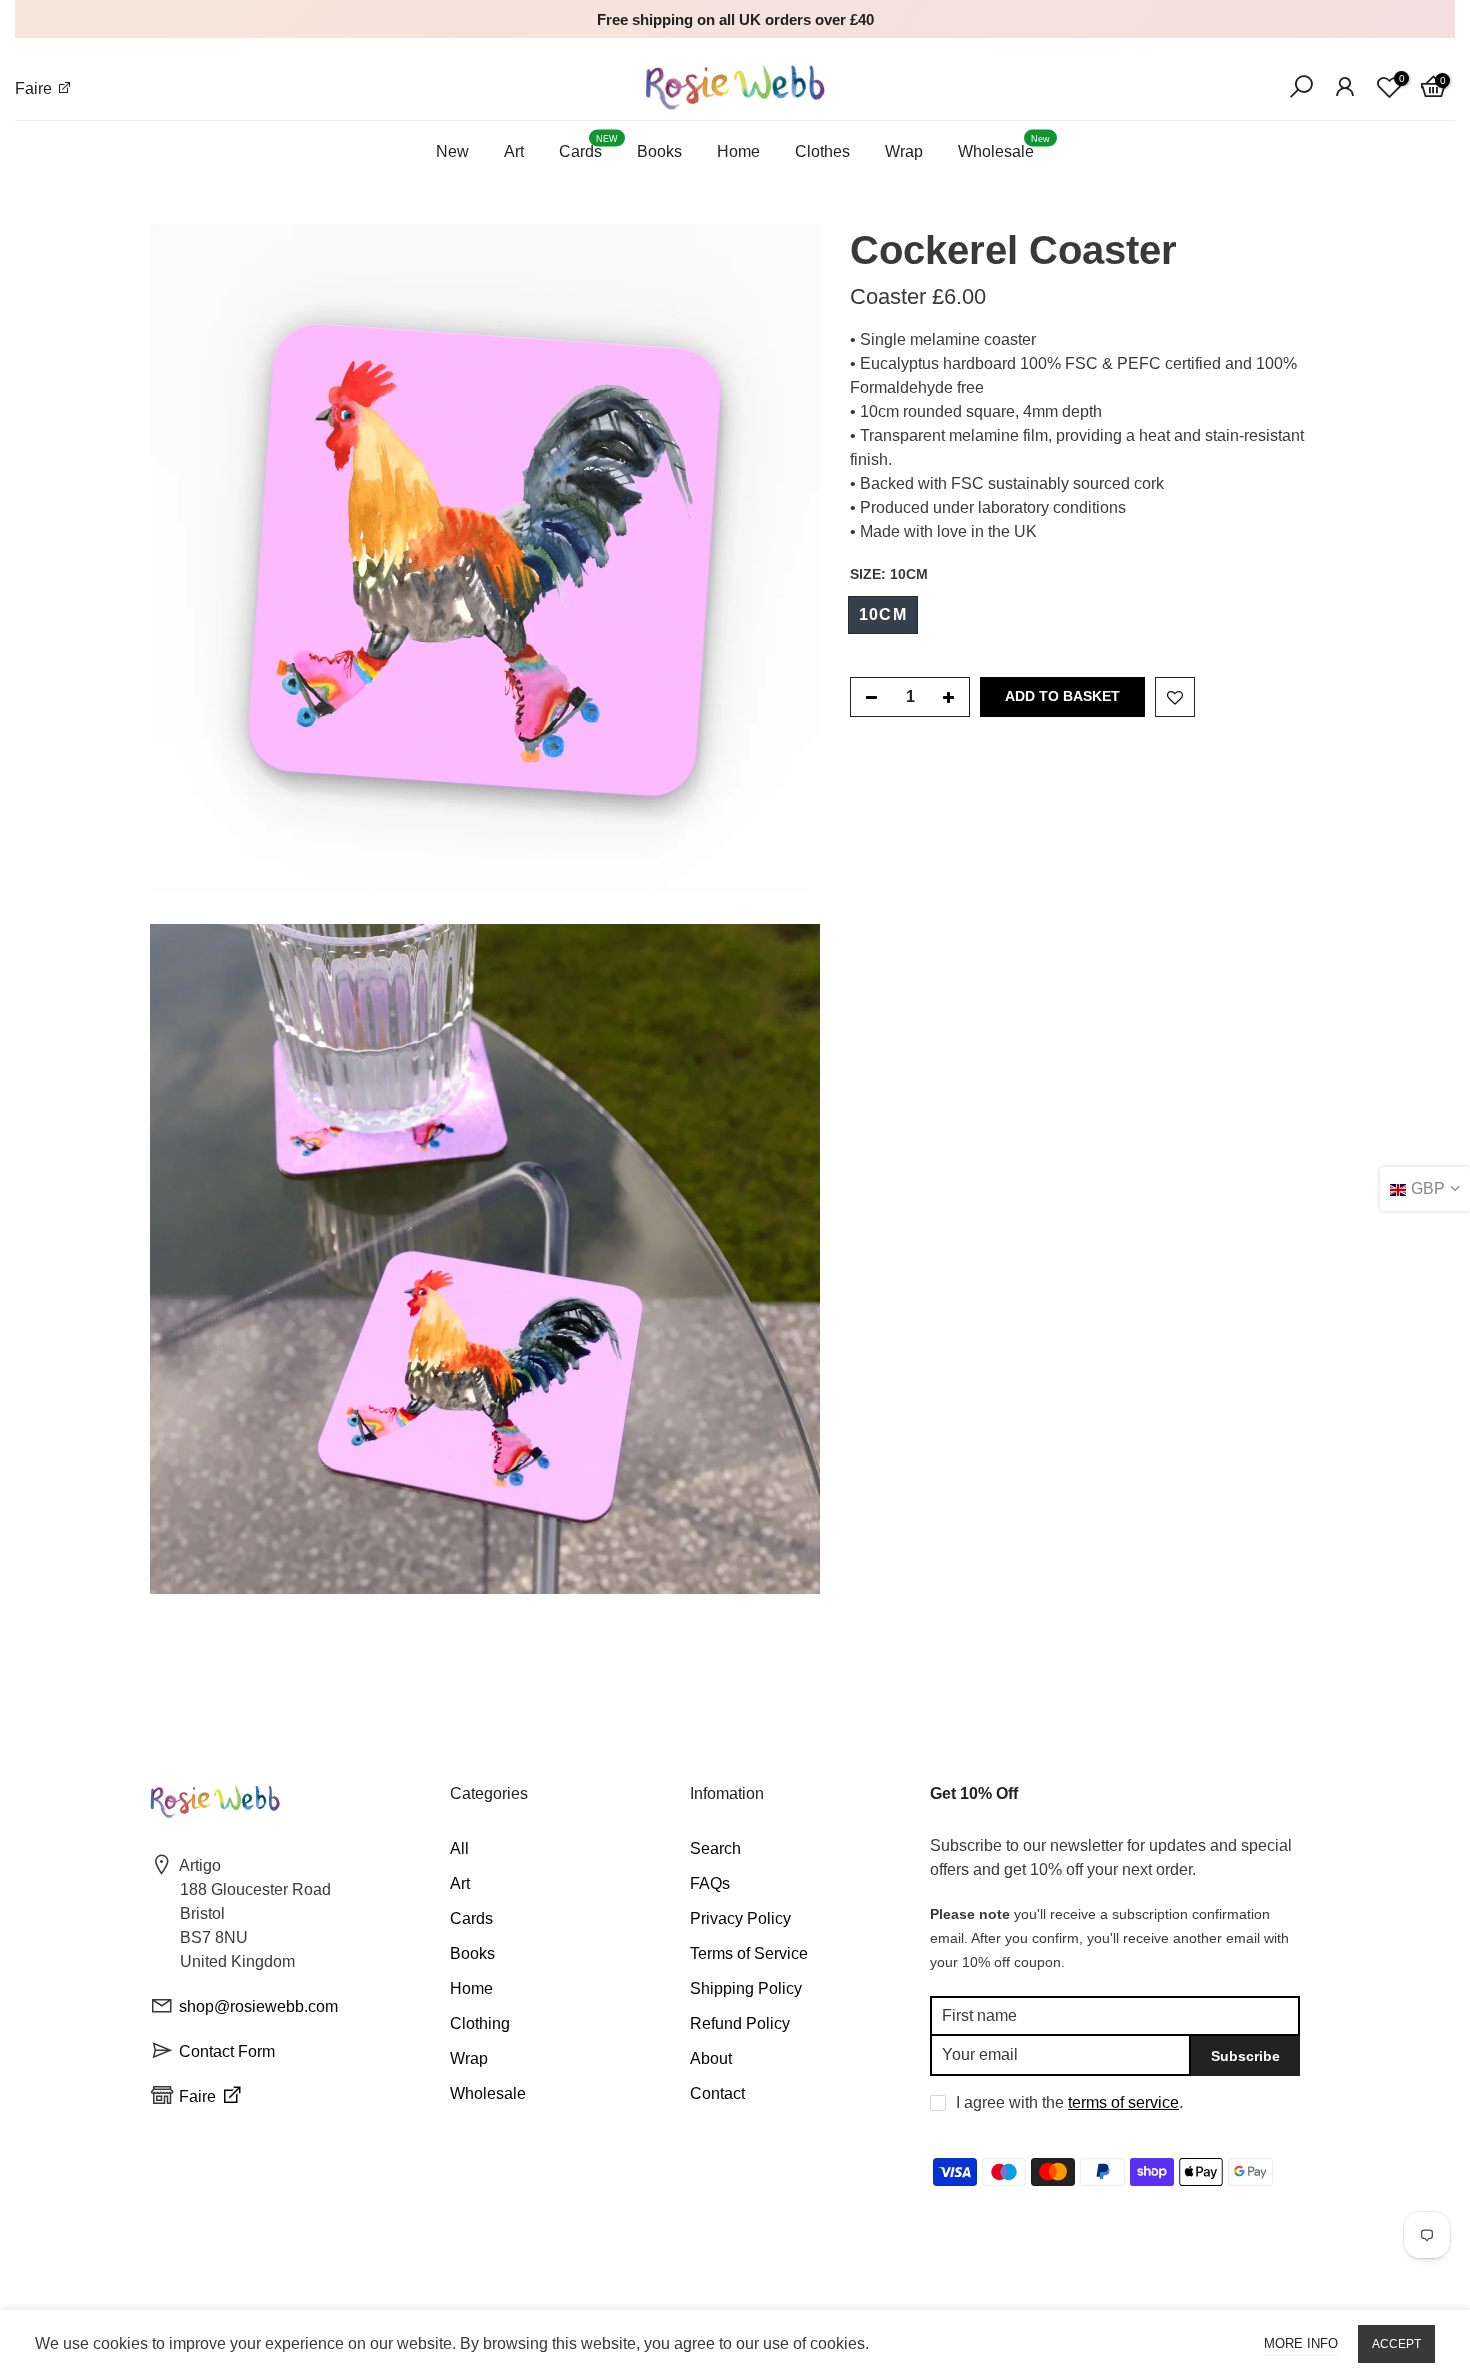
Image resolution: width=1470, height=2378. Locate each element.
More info (1301, 2343)
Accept (1396, 2344)
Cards (588, 147)
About (711, 2058)
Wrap (904, 151)
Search (715, 1848)
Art (514, 151)
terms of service (1123, 2102)
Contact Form (227, 2051)
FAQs (710, 1883)
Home (738, 151)
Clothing (480, 2023)
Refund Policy (740, 2023)
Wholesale (1004, 147)
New (452, 151)
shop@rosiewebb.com (258, 2006)
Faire (35, 88)
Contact (717, 2093)
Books (659, 151)
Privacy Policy (740, 1918)
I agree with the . (1069, 2102)
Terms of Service (749, 1953)
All (459, 1848)
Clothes (822, 151)
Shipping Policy (746, 1988)
